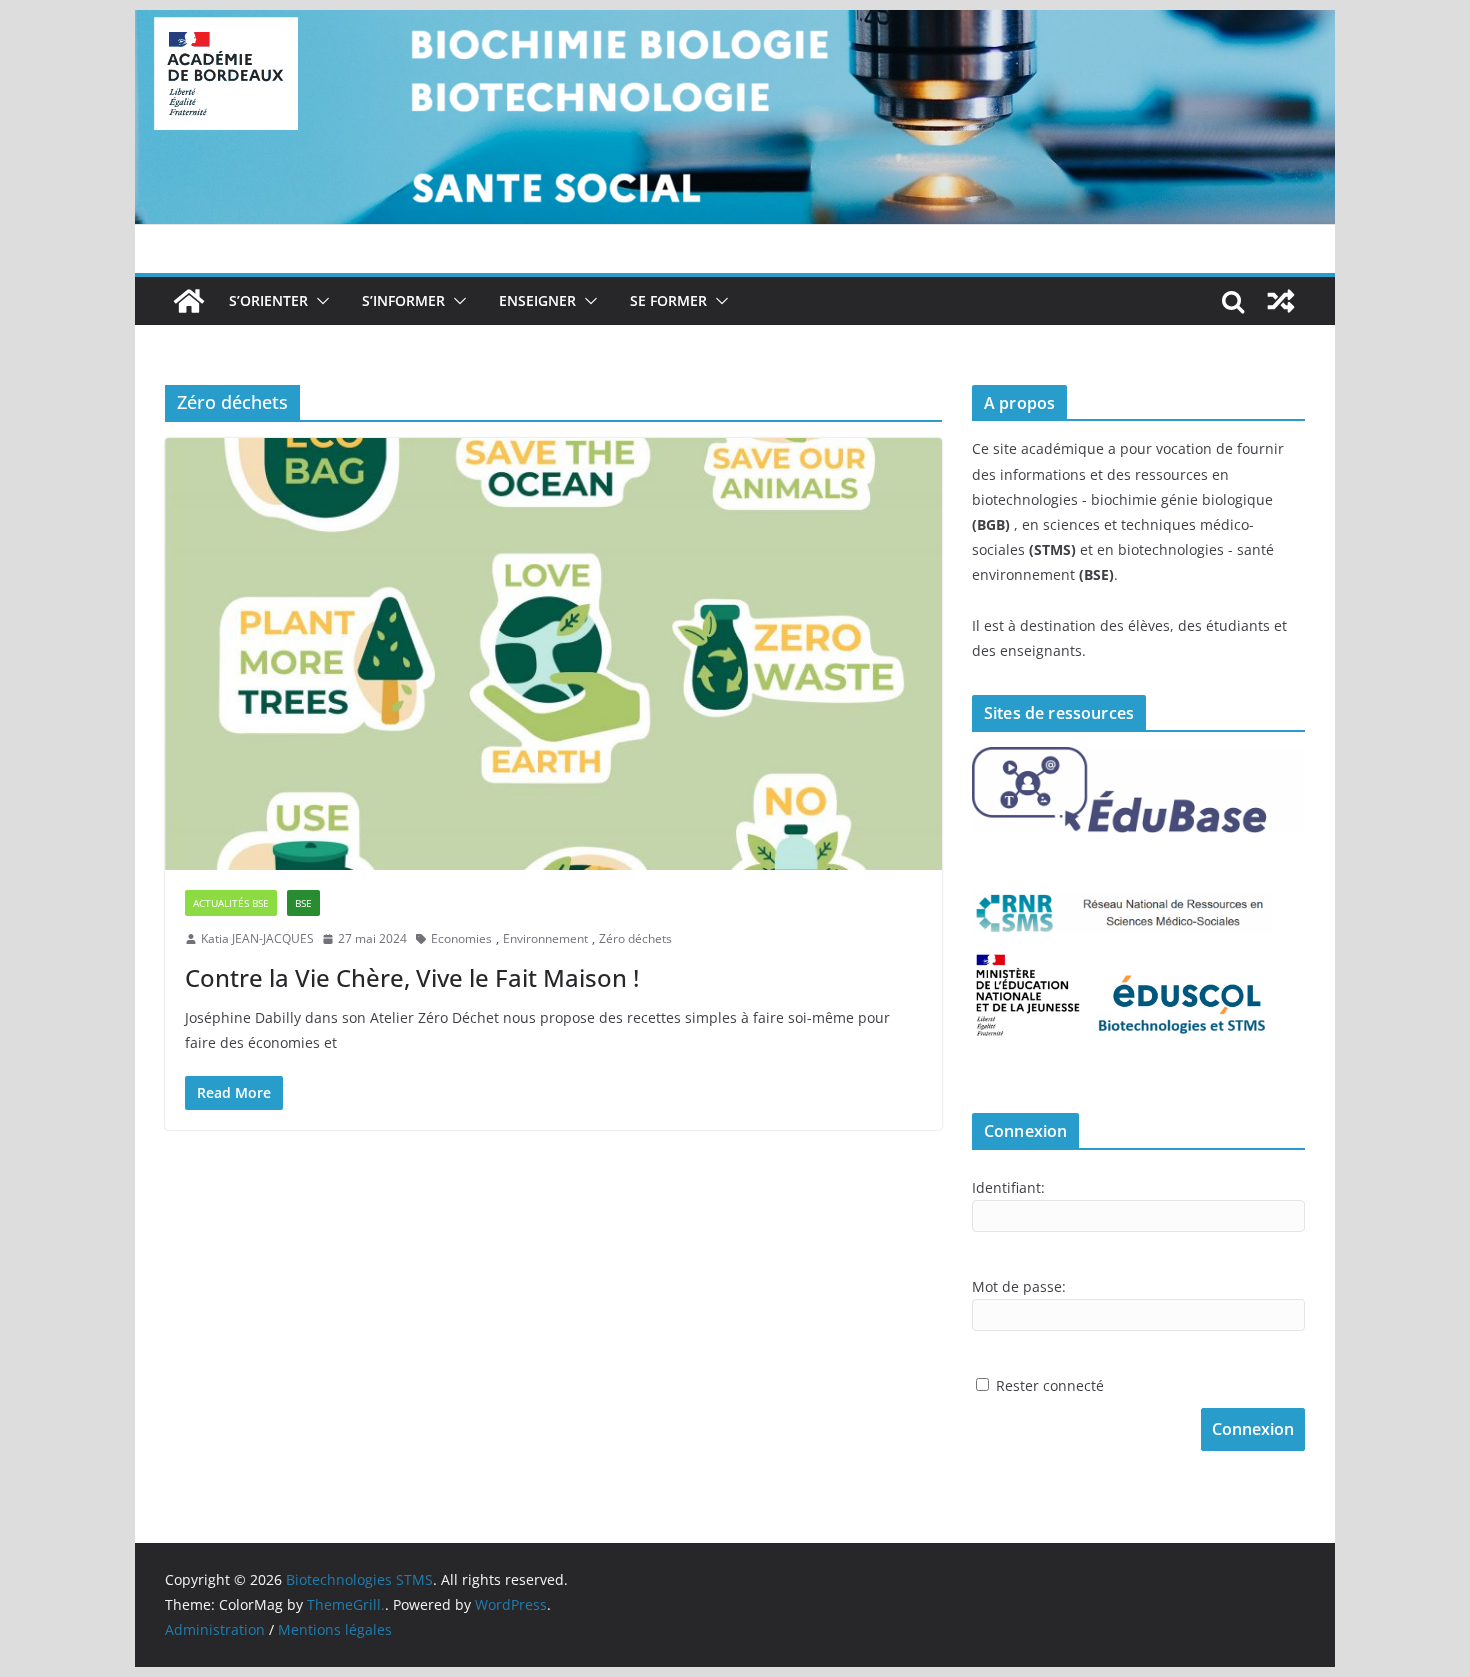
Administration (215, 1629)
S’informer (403, 300)
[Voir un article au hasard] (1281, 301)
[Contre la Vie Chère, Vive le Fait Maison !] (553, 654)
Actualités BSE (231, 903)
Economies (461, 938)
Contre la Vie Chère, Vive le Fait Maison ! (412, 977)
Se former (668, 300)
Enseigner (537, 300)
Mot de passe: (1019, 1286)
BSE (303, 903)
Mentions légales (335, 1629)
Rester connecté (1050, 1385)
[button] (319, 301)
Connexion (1253, 1429)
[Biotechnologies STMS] (189, 301)
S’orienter (268, 300)
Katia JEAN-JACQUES (257, 938)
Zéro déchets (635, 938)
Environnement (545, 938)
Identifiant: (1008, 1187)
